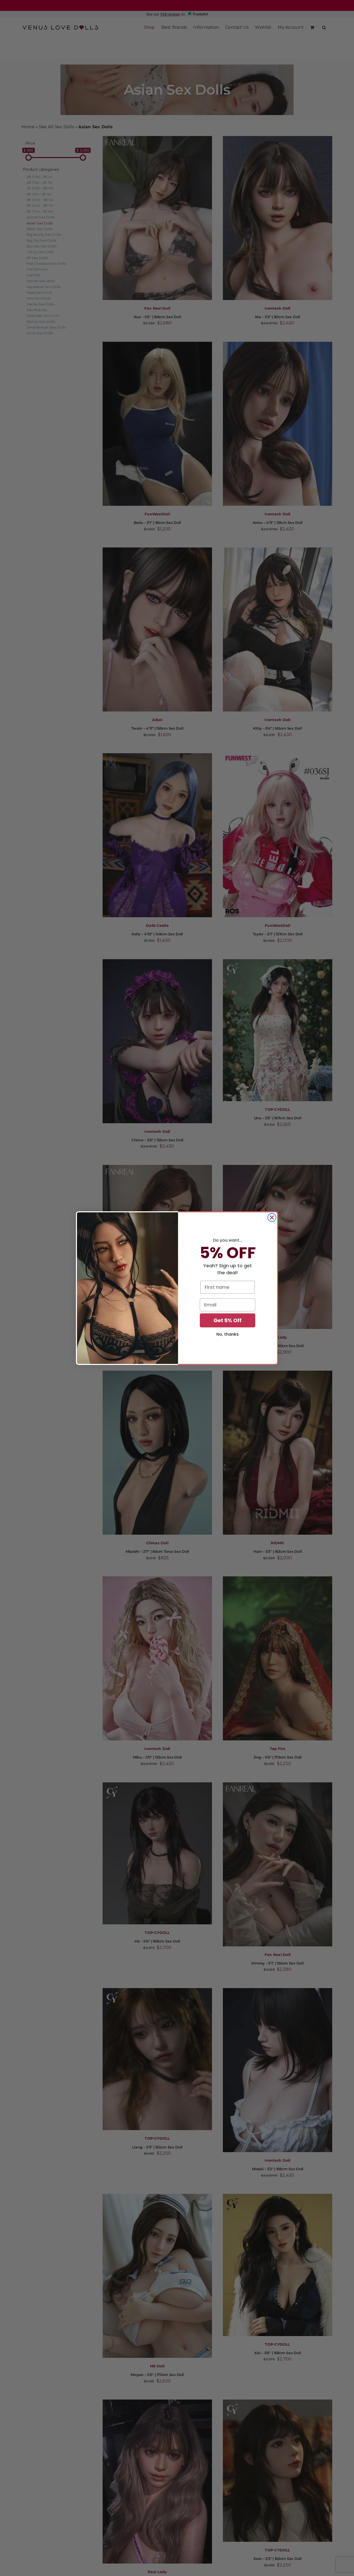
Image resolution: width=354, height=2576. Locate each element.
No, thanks (228, 1334)
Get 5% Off (228, 1320)
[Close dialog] (272, 1218)
